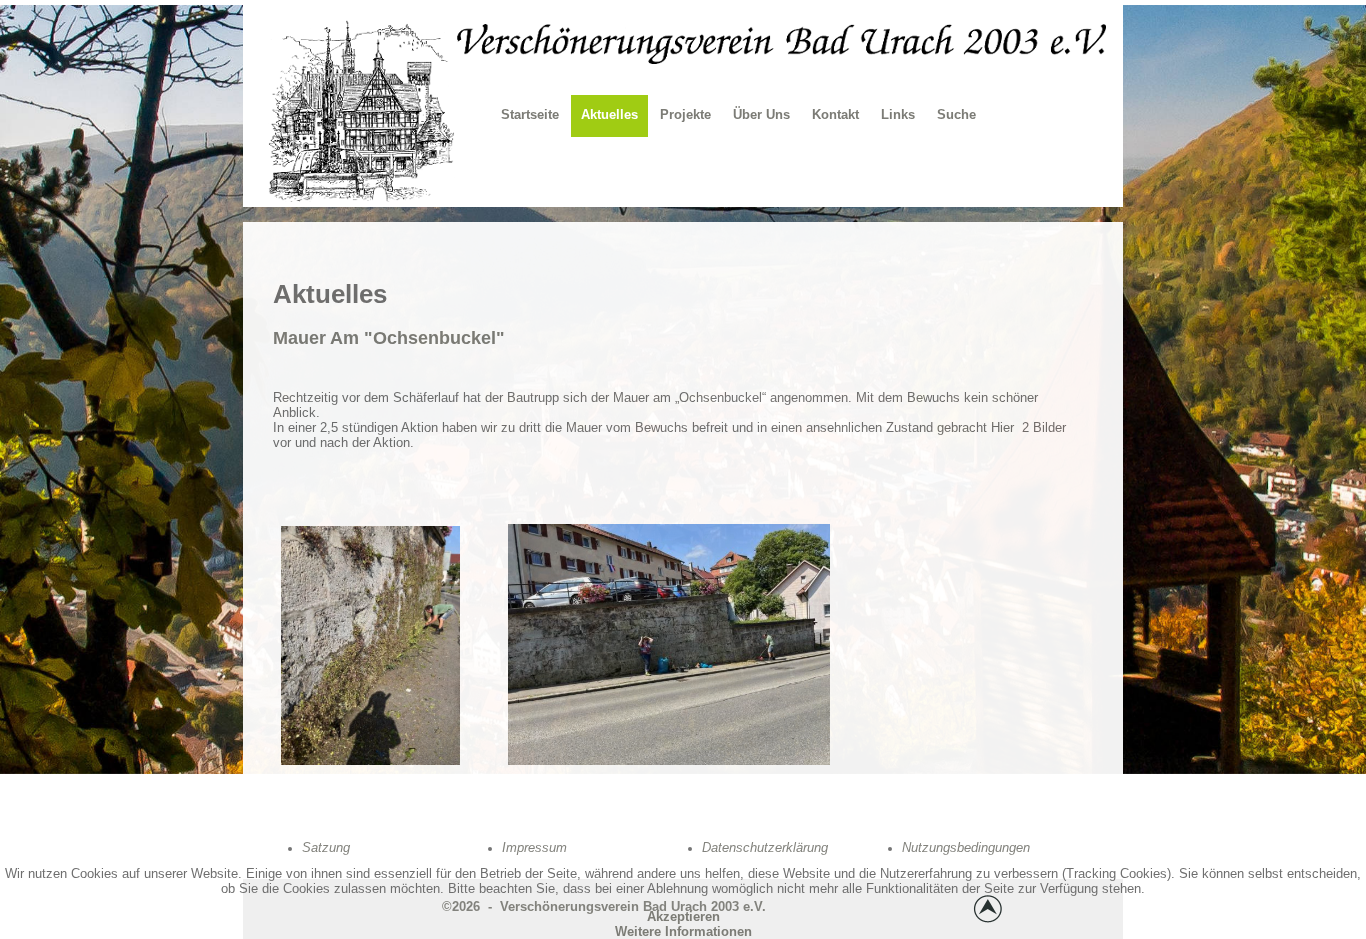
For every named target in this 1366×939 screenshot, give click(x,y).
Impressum (534, 847)
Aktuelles (609, 114)
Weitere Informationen (683, 931)
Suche (956, 114)
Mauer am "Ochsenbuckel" (389, 338)
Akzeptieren (683, 916)
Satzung (326, 847)
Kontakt (835, 114)
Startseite (530, 114)
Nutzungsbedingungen (966, 847)
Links (898, 114)
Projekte (685, 114)
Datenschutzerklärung (765, 847)
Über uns (761, 114)
